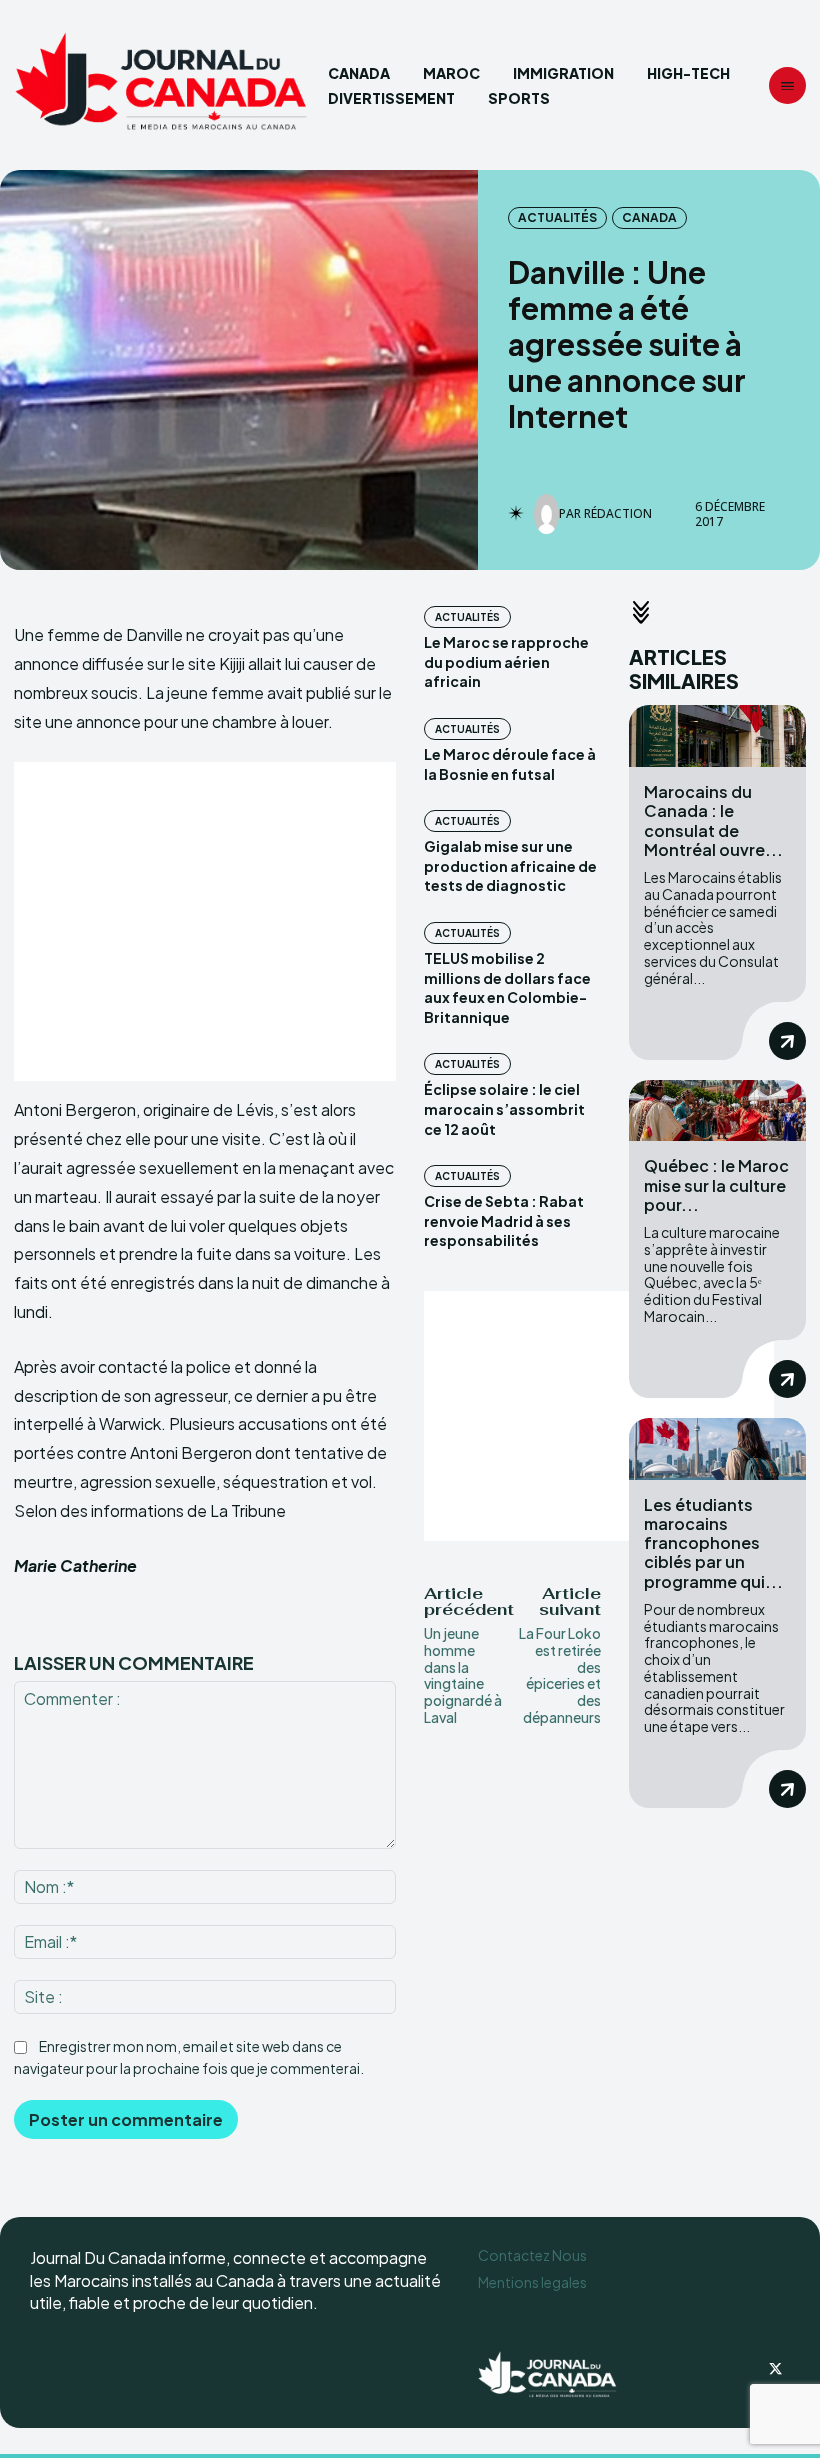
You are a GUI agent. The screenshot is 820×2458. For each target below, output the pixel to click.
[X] (776, 2370)
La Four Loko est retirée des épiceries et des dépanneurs (560, 1675)
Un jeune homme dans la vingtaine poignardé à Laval (463, 1675)
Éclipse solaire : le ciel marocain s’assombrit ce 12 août (504, 1108)
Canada (649, 217)
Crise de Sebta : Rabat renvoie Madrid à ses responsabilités (504, 1220)
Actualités (557, 217)
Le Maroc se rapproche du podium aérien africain (506, 661)
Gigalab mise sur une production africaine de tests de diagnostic (510, 865)
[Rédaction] (546, 514)
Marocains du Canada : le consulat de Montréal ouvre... (713, 820)
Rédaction (618, 514)
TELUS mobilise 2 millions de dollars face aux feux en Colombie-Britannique (507, 987)
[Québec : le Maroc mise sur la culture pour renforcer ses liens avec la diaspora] (717, 1111)
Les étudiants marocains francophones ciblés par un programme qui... (713, 1543)
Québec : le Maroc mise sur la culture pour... (716, 1184)
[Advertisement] (205, 921)
